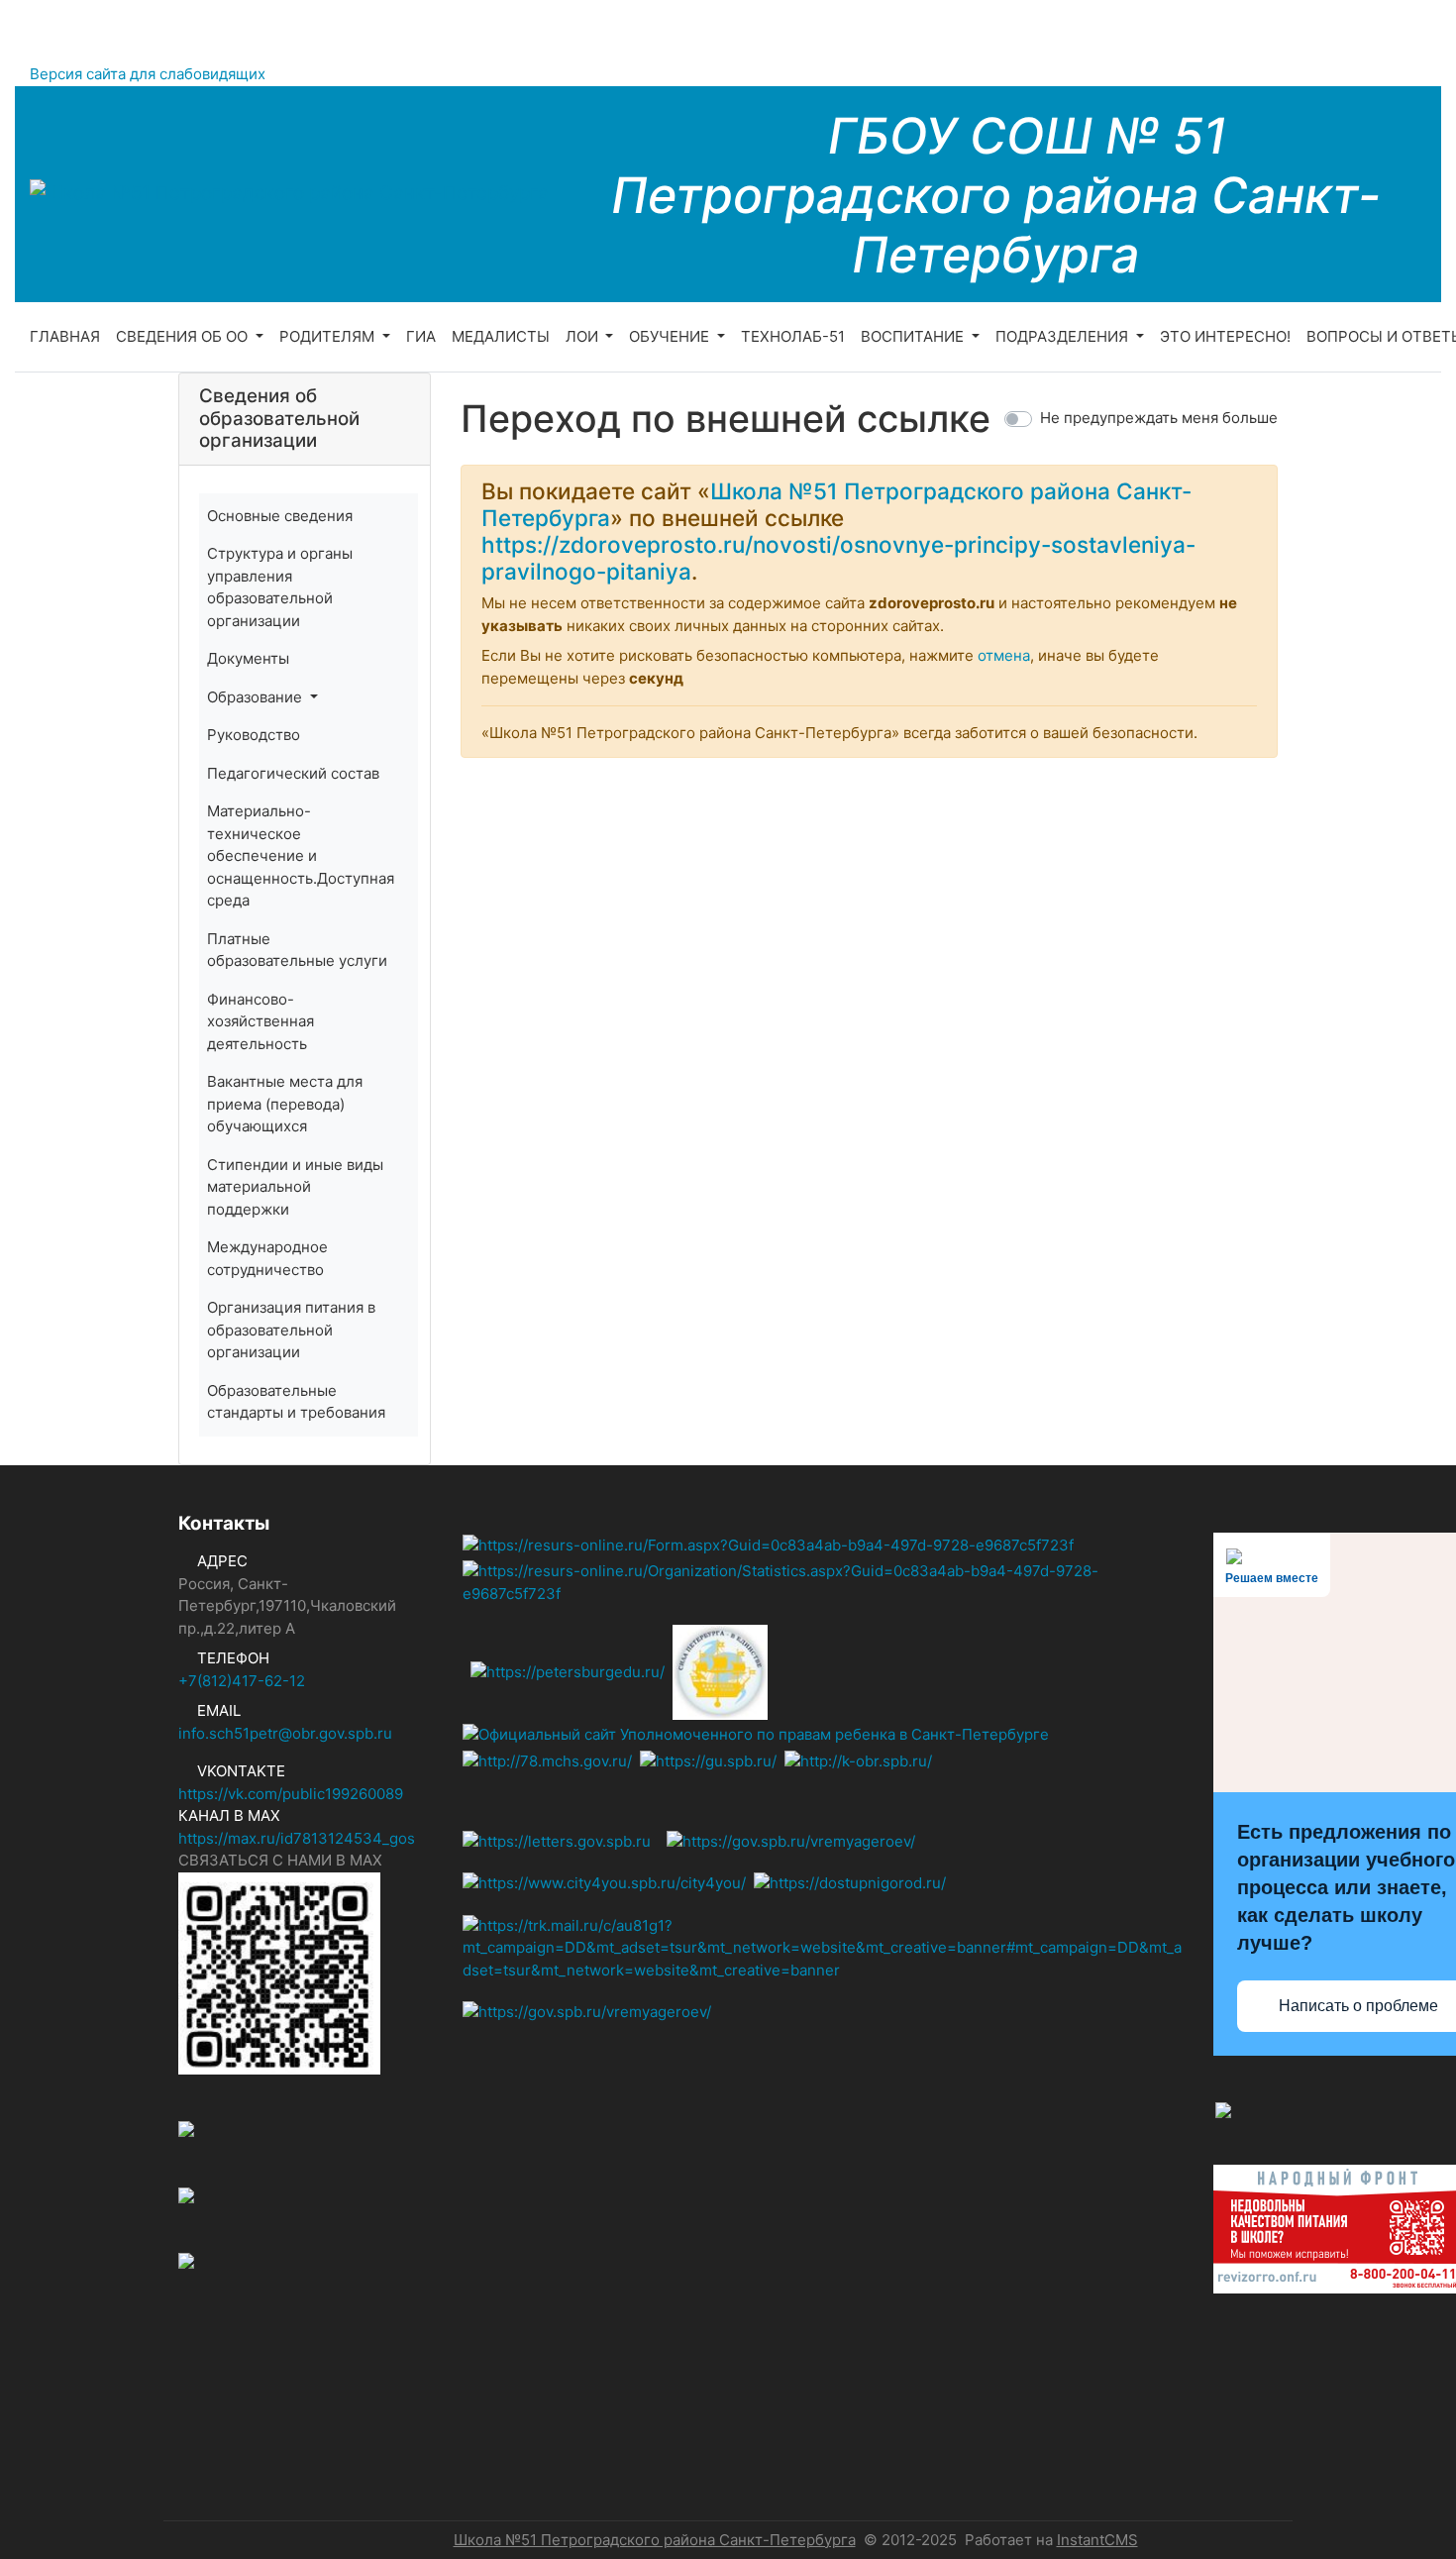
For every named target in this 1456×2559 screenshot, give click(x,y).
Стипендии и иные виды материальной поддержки (295, 1187)
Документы (248, 658)
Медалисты (501, 336)
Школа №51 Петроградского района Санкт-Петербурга (655, 2540)
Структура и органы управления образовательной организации (280, 587)
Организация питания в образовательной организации (291, 1330)
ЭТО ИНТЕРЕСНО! (1225, 336)
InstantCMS (1097, 2540)
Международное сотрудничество (267, 1258)
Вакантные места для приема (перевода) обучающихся (285, 1104)
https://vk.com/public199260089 (291, 1794)
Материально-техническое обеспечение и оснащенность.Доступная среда (301, 855)
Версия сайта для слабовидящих (148, 74)
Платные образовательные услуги (297, 950)
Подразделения (1064, 336)
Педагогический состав (293, 773)
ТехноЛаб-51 (793, 336)
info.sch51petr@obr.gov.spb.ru (285, 1733)
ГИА (421, 336)
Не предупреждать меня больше (1159, 418)
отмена (1004, 655)
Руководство (254, 735)
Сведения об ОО (184, 336)
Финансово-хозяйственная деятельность (260, 1021)
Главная (65, 336)
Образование (257, 697)
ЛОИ (584, 336)
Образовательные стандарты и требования (296, 1402)
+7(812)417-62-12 (242, 1681)
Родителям (329, 336)
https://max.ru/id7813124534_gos (297, 1838)
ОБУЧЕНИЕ (671, 336)
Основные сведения (280, 516)
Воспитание (914, 336)
